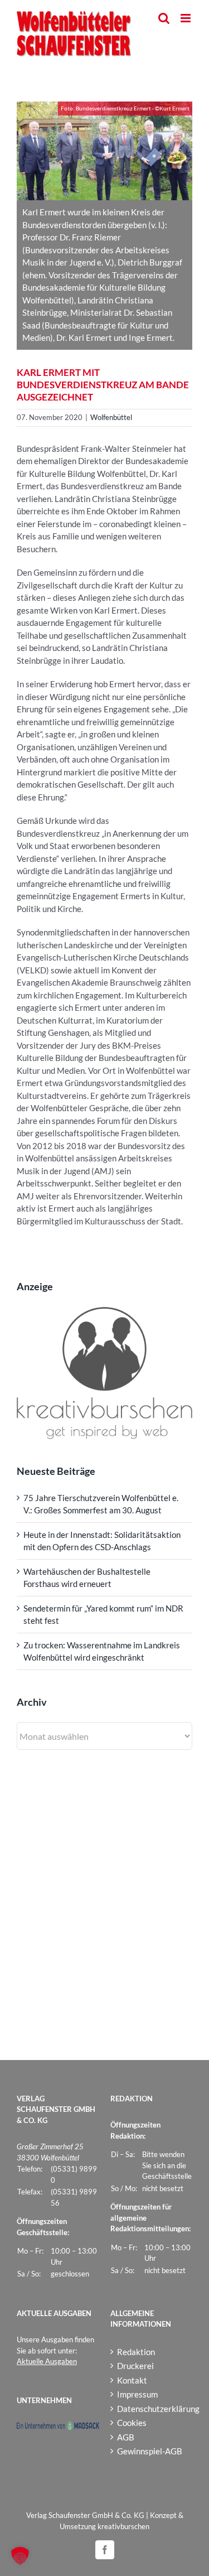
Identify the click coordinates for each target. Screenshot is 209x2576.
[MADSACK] (58, 2427)
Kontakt (132, 2380)
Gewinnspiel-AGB (150, 2451)
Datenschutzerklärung (152, 2409)
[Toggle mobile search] (164, 18)
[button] (20, 2556)
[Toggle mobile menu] (186, 18)
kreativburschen (123, 2526)
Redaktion (136, 2352)
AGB (126, 2437)
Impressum (137, 2394)
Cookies (132, 2423)
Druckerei (135, 2366)
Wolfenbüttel (111, 417)
